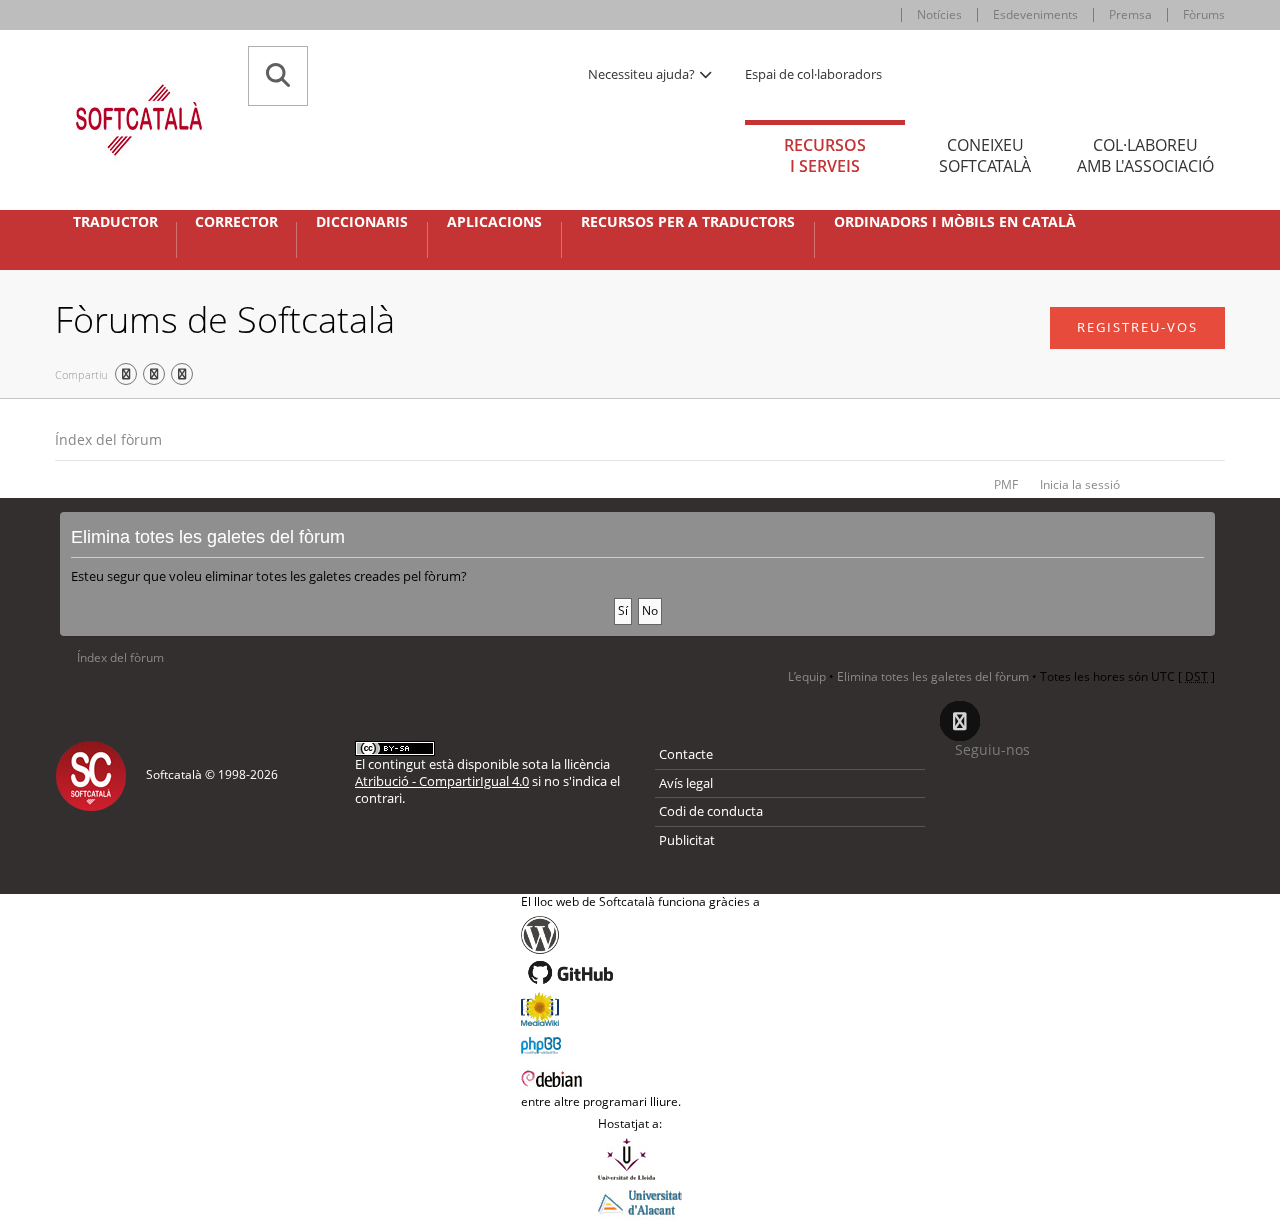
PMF (1006, 484)
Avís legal (686, 783)
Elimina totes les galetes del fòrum (933, 676)
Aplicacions (494, 222)
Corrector (236, 222)
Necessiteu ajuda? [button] (643, 74)
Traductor (115, 222)
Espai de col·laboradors (813, 74)
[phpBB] (640, 1043)
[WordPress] (640, 935)
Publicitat (687, 840)
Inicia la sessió (1080, 484)
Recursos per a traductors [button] (688, 222)
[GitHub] (640, 973)
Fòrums (1204, 14)
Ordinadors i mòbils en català (955, 222)
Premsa (1130, 14)
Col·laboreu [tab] (1145, 155)
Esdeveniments (1035, 14)
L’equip (807, 676)
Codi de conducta (711, 811)
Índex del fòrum (108, 439)
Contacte (686, 754)
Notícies (939, 14)
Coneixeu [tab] (985, 155)
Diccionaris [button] (362, 222)
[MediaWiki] (640, 1009)
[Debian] (640, 1077)
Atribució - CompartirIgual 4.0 (442, 781)
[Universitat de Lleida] (640, 1159)
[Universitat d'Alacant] (640, 1201)
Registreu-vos (1137, 327)
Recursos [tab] (825, 155)
